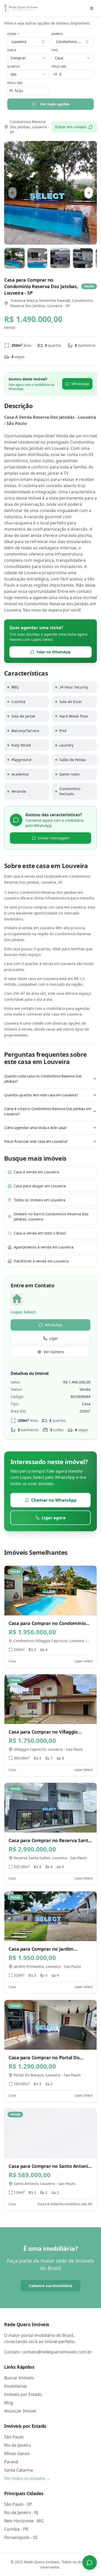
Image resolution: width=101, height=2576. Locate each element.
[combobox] (73, 42)
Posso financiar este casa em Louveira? (36, 1141)
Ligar (54, 1338)
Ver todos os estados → (27, 2478)
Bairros (57, 34)
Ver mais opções (55, 104)
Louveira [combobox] (19, 42)
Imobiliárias (16, 2386)
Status (12, 50)
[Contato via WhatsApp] (90, 2563)
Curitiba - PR (16, 2529)
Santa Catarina (19, 2470)
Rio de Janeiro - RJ (21, 2513)
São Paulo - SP (18, 2504)
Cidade (13, 34)
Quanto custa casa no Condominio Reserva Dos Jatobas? (43, 1079)
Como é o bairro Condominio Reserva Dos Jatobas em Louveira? (48, 1111)
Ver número (54, 1352)
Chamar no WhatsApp (54, 1500)
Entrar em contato (71, 127)
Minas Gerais (17, 2453)
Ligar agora (54, 1518)
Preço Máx (15, 83)
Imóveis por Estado (23, 2394)
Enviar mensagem (54, 838)
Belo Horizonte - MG (24, 2521)
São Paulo (14, 2437)
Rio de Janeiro (18, 2445)
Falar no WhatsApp (54, 652)
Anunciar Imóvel (20, 2411)
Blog (9, 2403)
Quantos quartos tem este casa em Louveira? (41, 1095)
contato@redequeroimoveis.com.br (57, 2352)
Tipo (55, 50)
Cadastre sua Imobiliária (51, 2286)
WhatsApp (80, 384)
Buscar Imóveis (19, 2378)
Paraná (11, 2462)
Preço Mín (59, 67)
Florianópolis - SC (21, 2537)
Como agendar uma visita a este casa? (35, 1128)
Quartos (13, 67)
